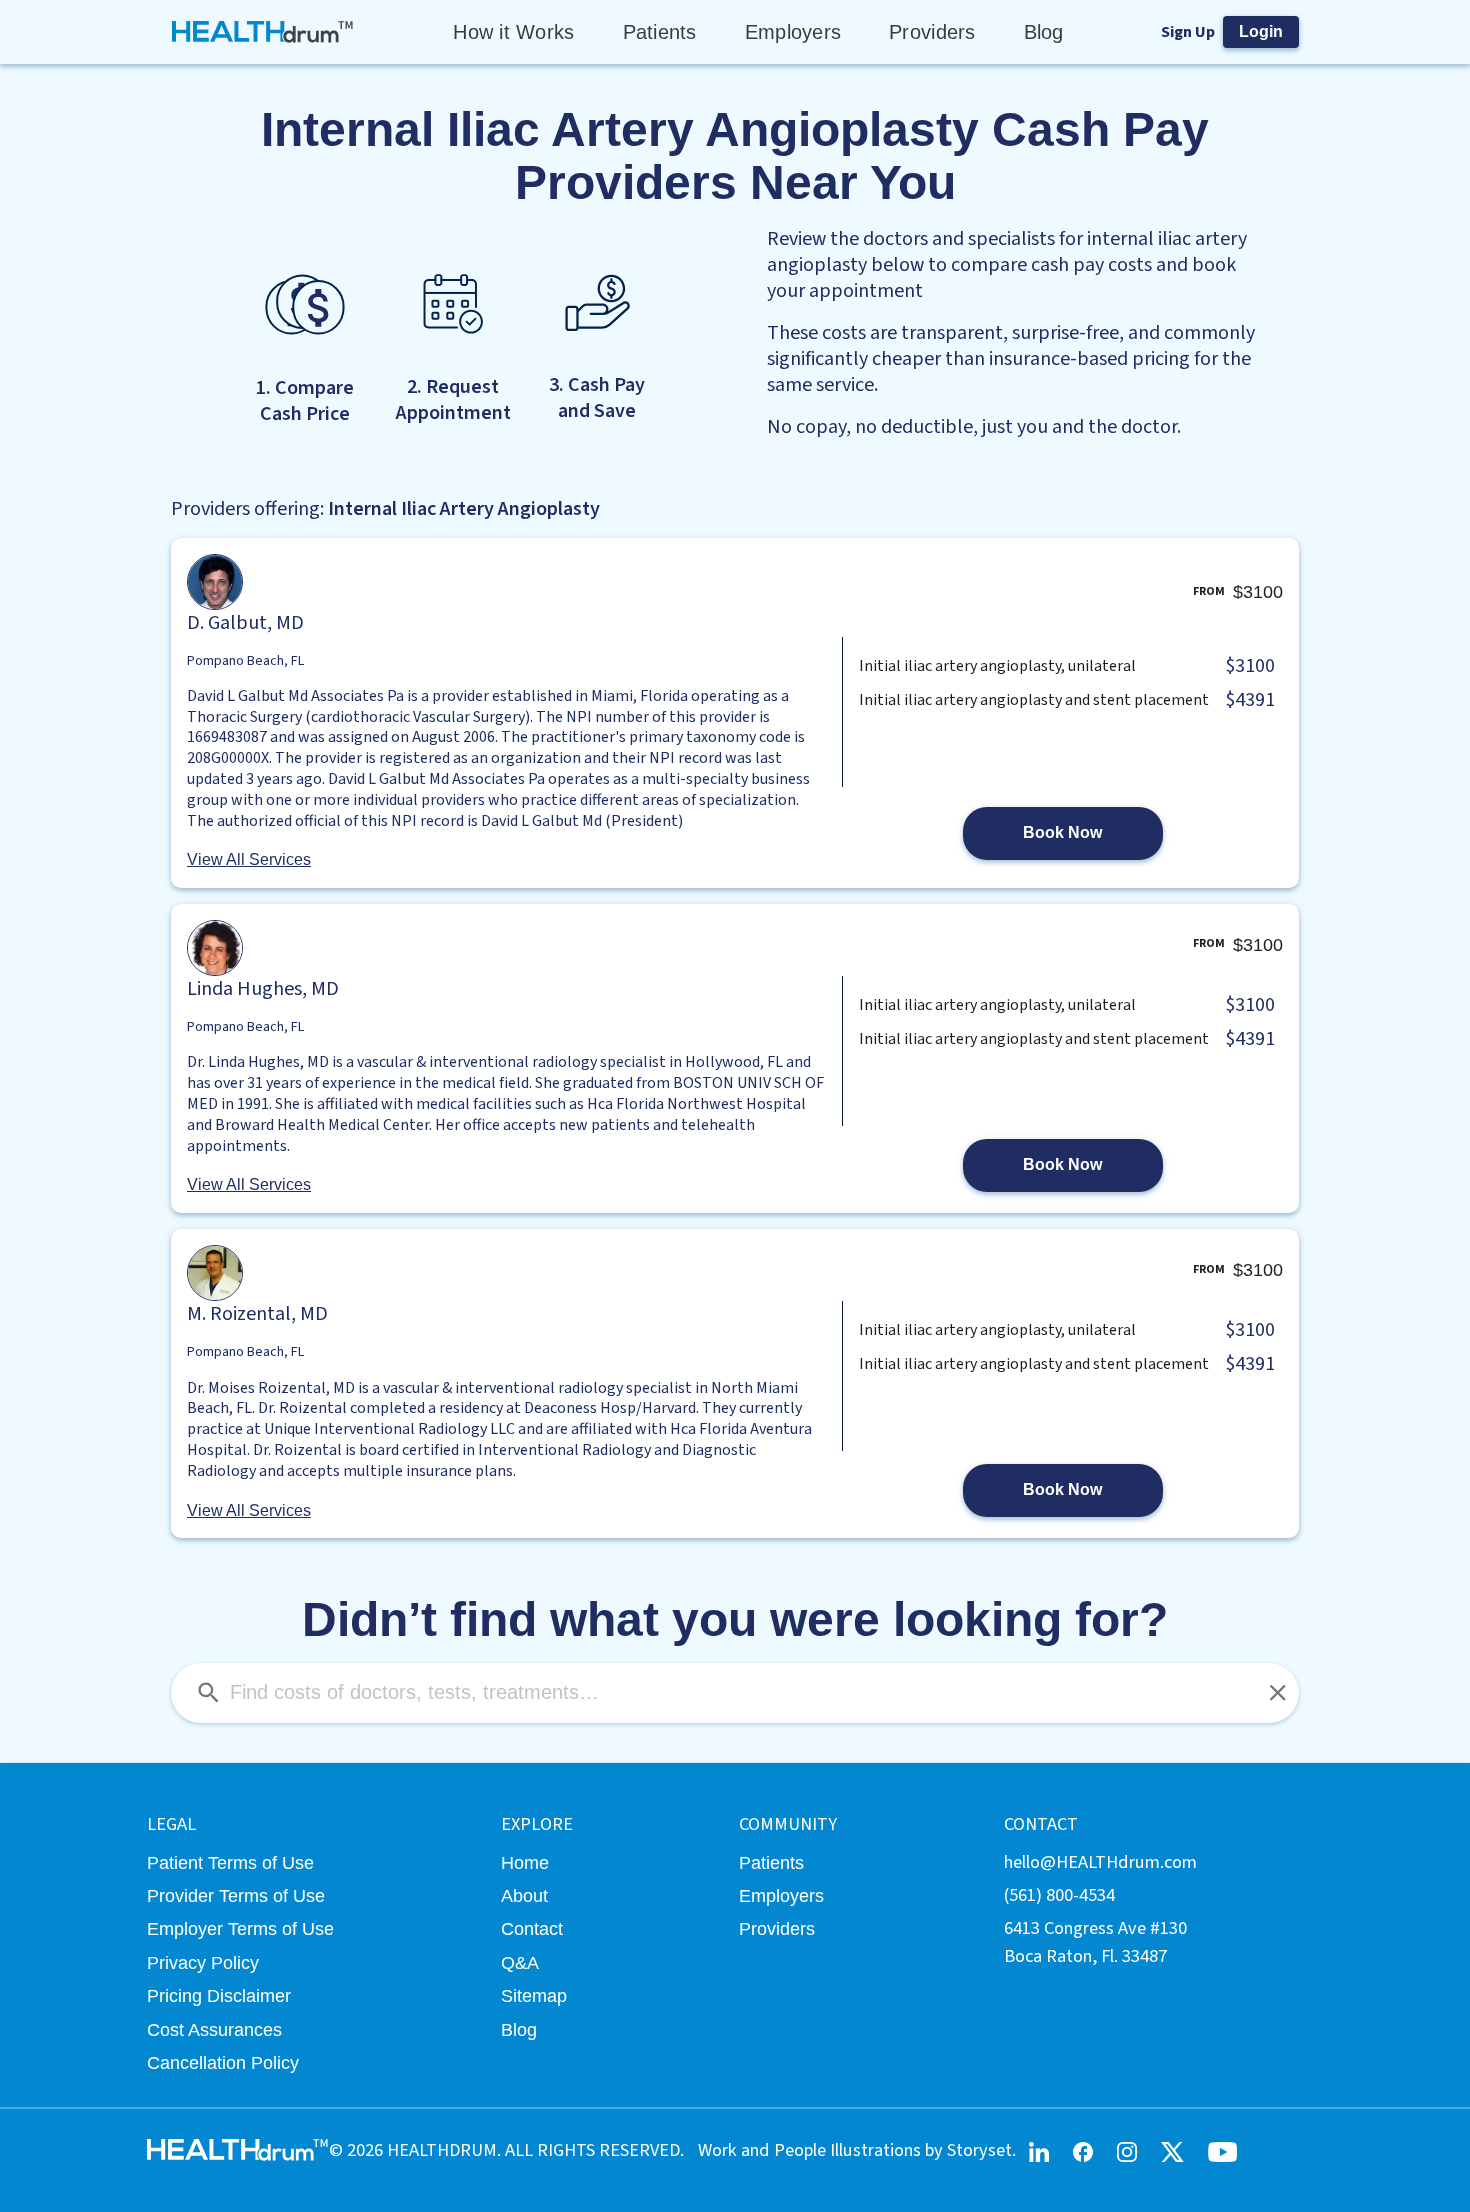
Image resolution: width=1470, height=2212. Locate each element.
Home (525, 1862)
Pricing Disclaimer (219, 1995)
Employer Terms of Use (240, 1928)
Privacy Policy (203, 1962)
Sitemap (534, 1995)
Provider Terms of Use (236, 1895)
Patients (660, 32)
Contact (532, 1928)
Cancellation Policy (223, 2062)
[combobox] (735, 1693)
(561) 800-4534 (1059, 1895)
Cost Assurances (214, 2029)
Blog (1044, 32)
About (524, 1895)
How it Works (513, 32)
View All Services (249, 859)
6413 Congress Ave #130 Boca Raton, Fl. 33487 (1095, 1941)
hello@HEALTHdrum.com (1100, 1862)
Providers (932, 32)
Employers (793, 32)
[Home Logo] (263, 32)
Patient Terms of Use (230, 1862)
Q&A (520, 1962)
